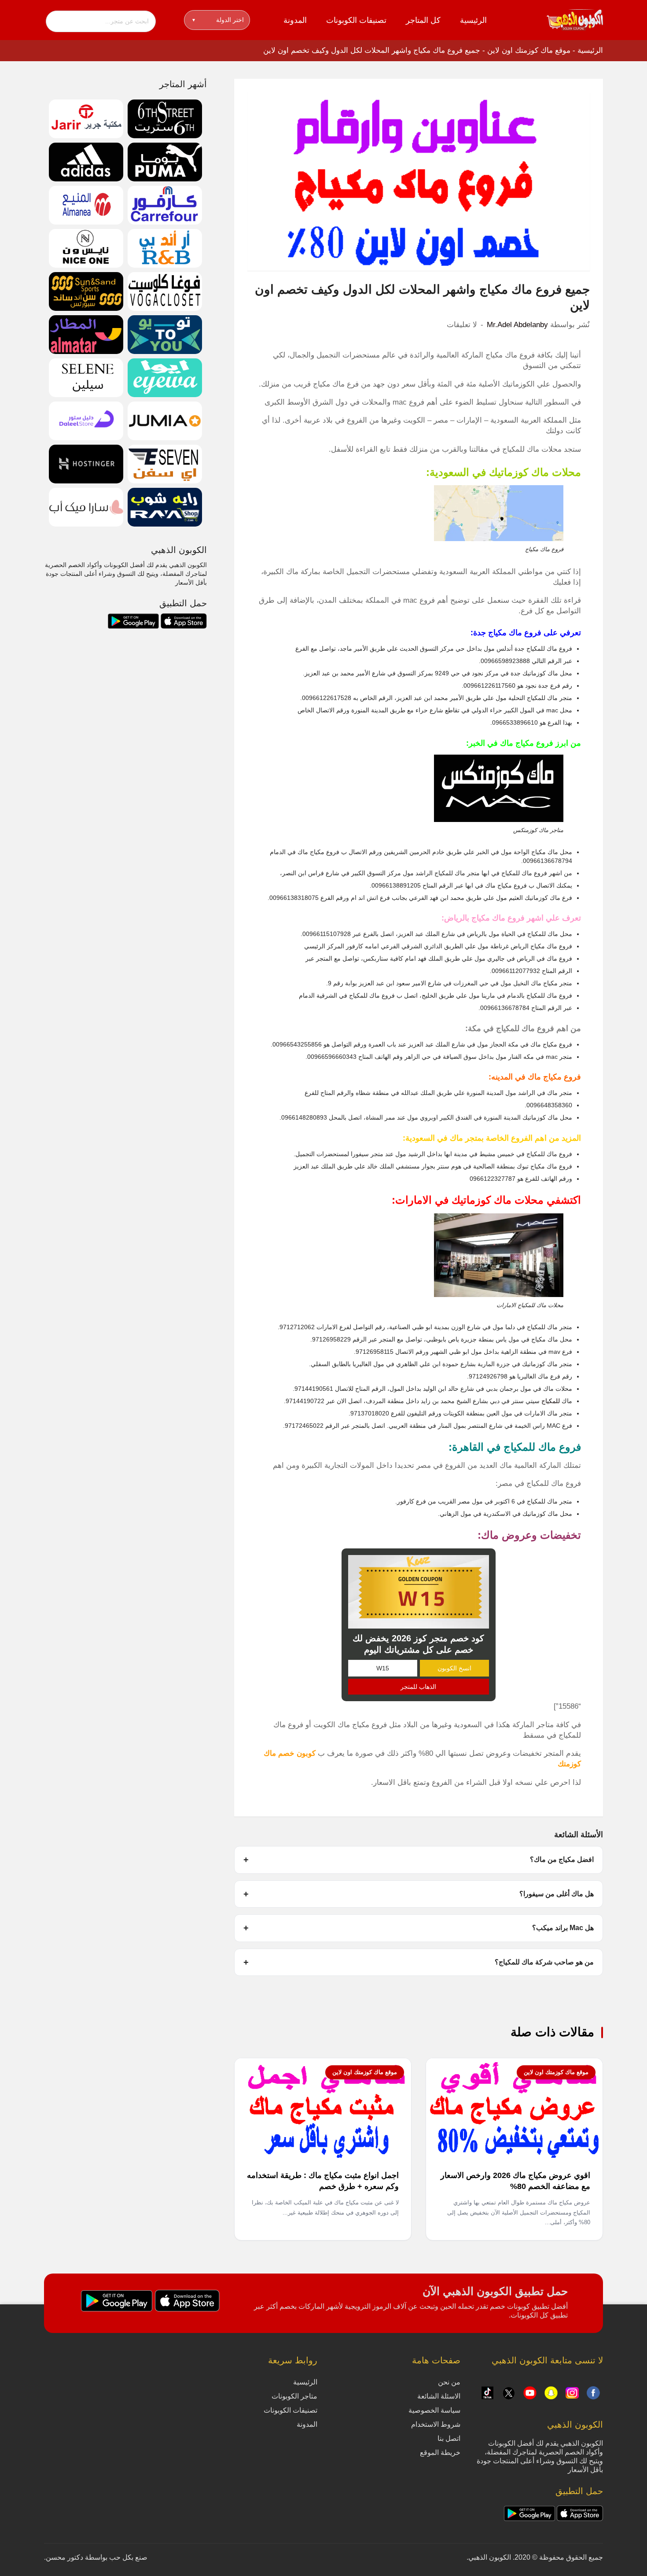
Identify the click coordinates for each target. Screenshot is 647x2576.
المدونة (295, 20)
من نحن (449, 2382)
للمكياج (551, 1401)
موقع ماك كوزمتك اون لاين (529, 50)
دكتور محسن (64, 2557)
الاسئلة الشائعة (439, 2396)
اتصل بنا (449, 2438)
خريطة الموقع (440, 2453)
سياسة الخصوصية (434, 2410)
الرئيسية (473, 20)
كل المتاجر (423, 20)
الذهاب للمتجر (418, 1687)
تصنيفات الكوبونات (356, 20)
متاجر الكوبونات (294, 2396)
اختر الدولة (218, 20)
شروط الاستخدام (436, 2424)
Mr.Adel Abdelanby (517, 325)
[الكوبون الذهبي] (575, 19)
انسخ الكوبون (454, 1668)
